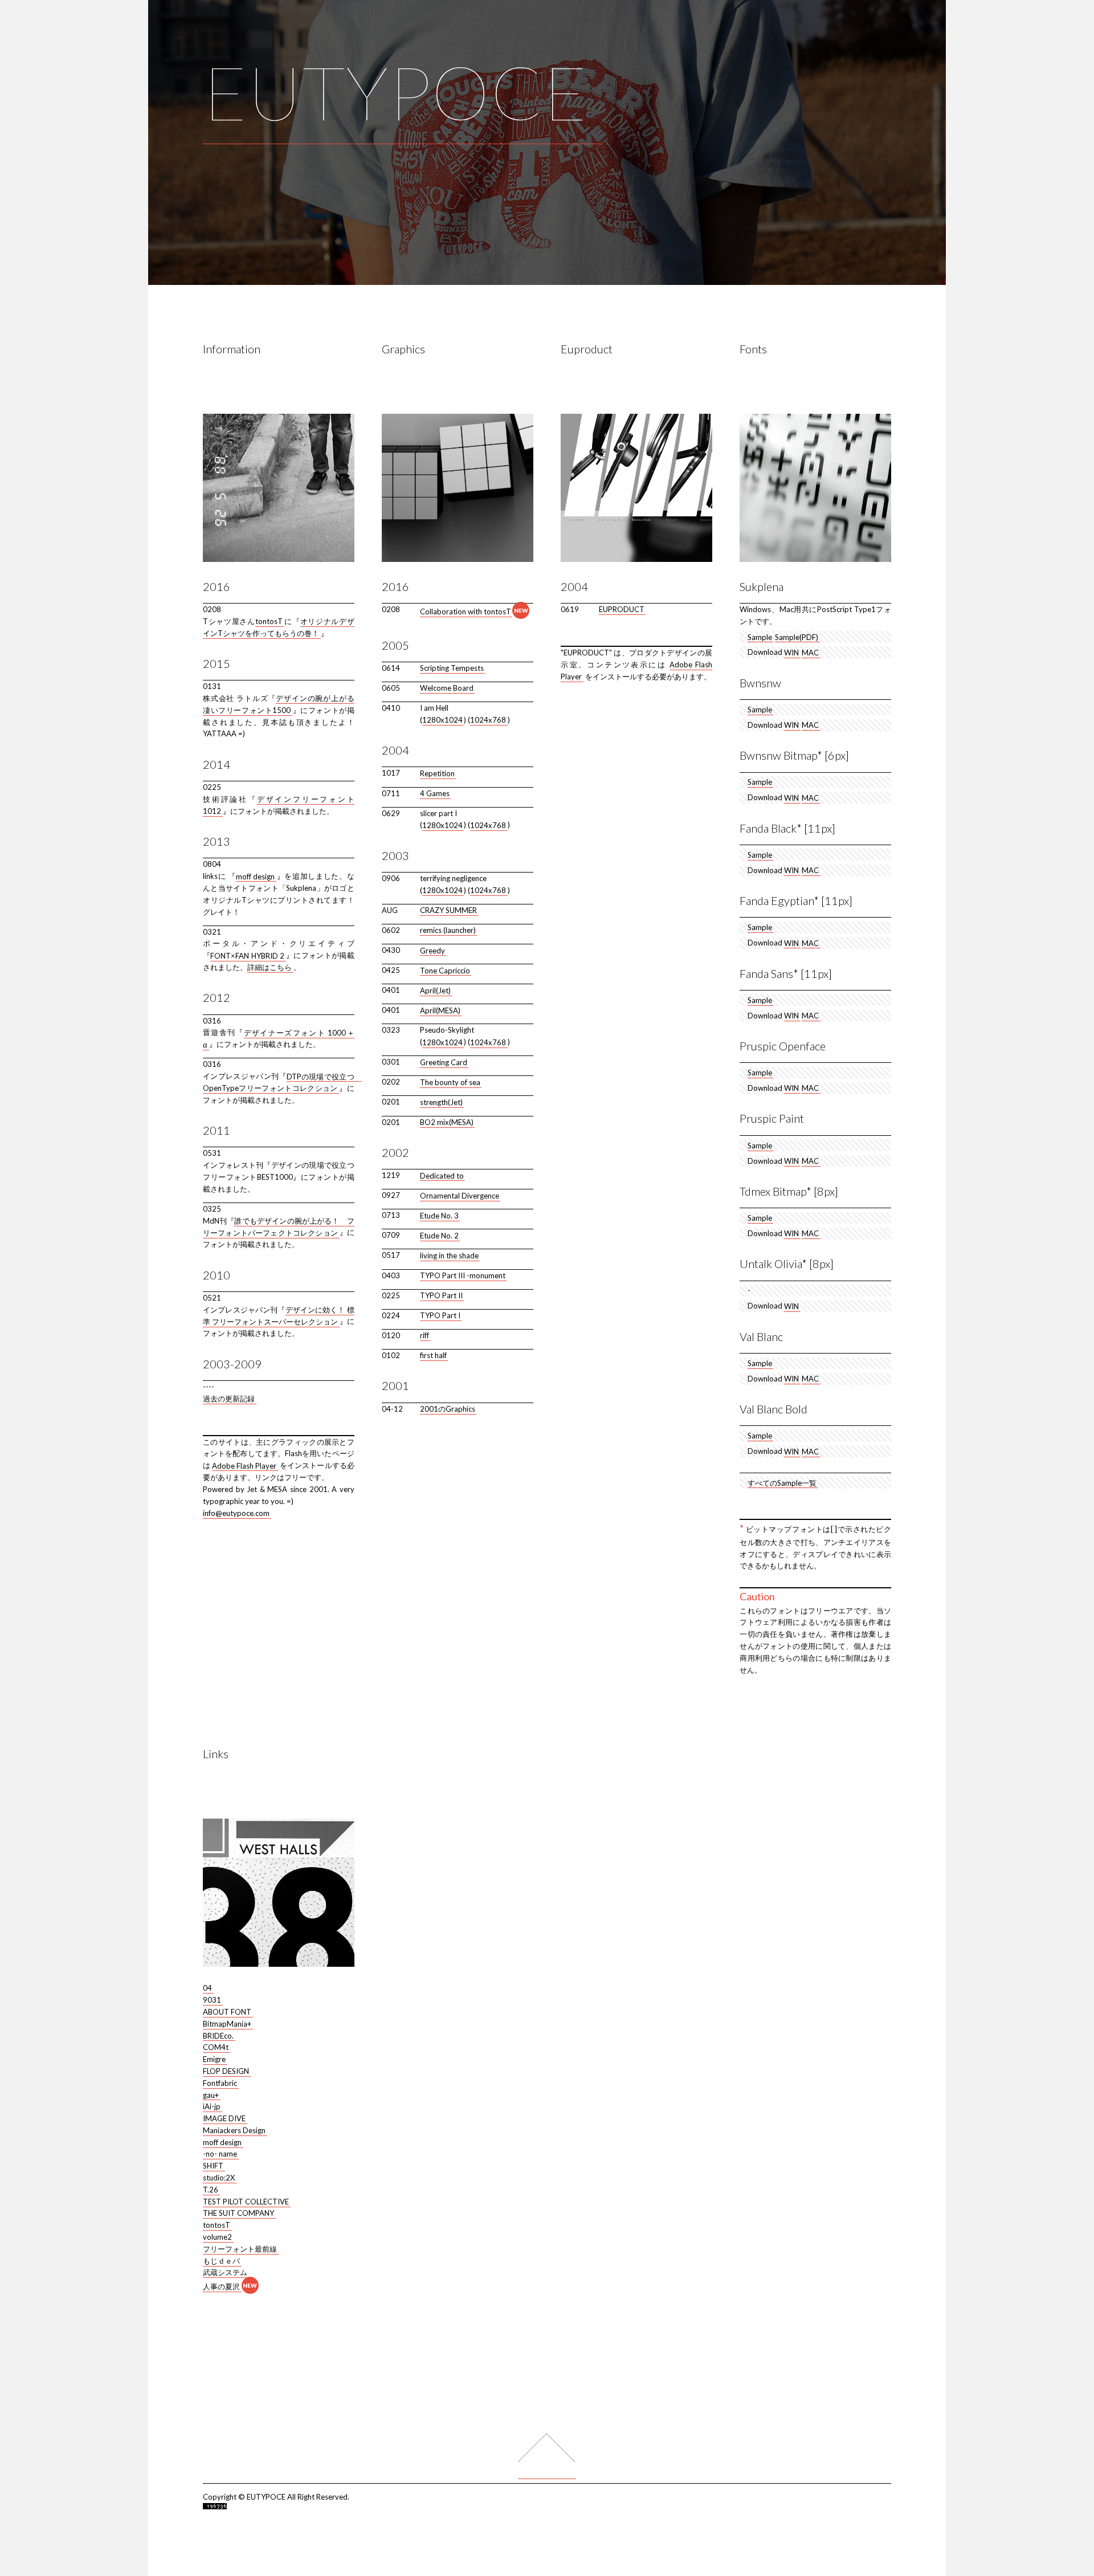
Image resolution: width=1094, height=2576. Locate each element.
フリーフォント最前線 (240, 2248)
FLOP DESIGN (226, 2071)
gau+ (211, 2094)
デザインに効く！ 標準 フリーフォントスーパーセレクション (279, 1316)
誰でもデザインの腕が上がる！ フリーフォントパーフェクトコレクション (279, 1227)
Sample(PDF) (797, 637)
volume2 (217, 2237)
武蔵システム (225, 2272)
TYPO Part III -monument (463, 1275)
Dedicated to (442, 1175)
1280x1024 (442, 720)
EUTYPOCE (395, 92)
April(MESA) (440, 1010)
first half (433, 1355)
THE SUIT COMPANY (238, 2213)
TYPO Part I (440, 1315)
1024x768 (488, 720)
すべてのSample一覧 (782, 1482)
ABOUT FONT (227, 2012)
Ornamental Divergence (460, 1195)
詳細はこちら (270, 967)
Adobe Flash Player (244, 1465)
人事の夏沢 (221, 2286)
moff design (256, 876)
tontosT (269, 621)
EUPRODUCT (622, 609)
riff (424, 1335)
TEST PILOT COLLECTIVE (246, 2201)
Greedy (432, 950)
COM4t (216, 2047)
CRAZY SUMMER (448, 910)
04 (207, 1988)
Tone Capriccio (445, 970)
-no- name (220, 2154)
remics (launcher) (448, 930)
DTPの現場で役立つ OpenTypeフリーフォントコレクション (282, 1082)
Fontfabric (220, 2082)
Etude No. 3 (439, 1215)
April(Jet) (435, 990)
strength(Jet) (441, 1102)
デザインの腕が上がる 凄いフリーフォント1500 (279, 704)
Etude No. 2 (439, 1235)
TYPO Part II (441, 1295)
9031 (212, 2000)
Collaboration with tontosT (466, 612)
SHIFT (213, 2166)
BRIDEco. (218, 2035)
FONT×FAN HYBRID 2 (247, 955)
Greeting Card (444, 1062)
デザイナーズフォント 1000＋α (279, 1038)
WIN (791, 652)
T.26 (211, 2189)
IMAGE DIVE (224, 2118)
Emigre (214, 2059)
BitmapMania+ (227, 2023)
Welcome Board (447, 688)
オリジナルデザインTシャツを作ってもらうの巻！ (279, 627)
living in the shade (449, 1255)
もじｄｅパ (221, 2260)
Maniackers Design (234, 2130)
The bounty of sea (450, 1082)
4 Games (435, 793)
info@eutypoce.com (236, 1513)
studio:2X (219, 2178)
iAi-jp (212, 2106)
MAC (810, 652)
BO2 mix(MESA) (447, 1122)
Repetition (437, 773)
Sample (760, 637)
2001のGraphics (448, 1409)
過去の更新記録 (229, 1399)
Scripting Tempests (452, 668)
